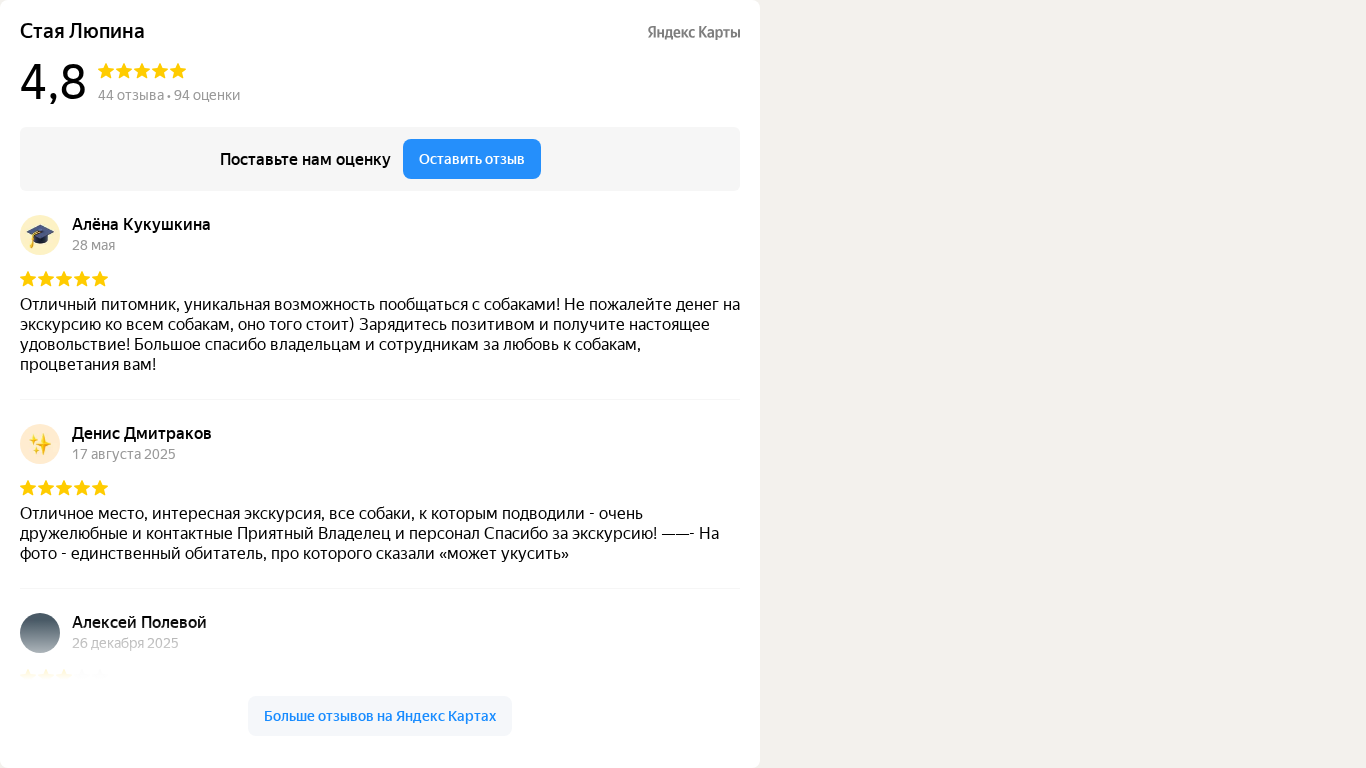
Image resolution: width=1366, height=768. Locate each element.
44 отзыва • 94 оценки (169, 95)
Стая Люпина (82, 31)
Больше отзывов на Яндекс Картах (380, 716)
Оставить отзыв (472, 159)
